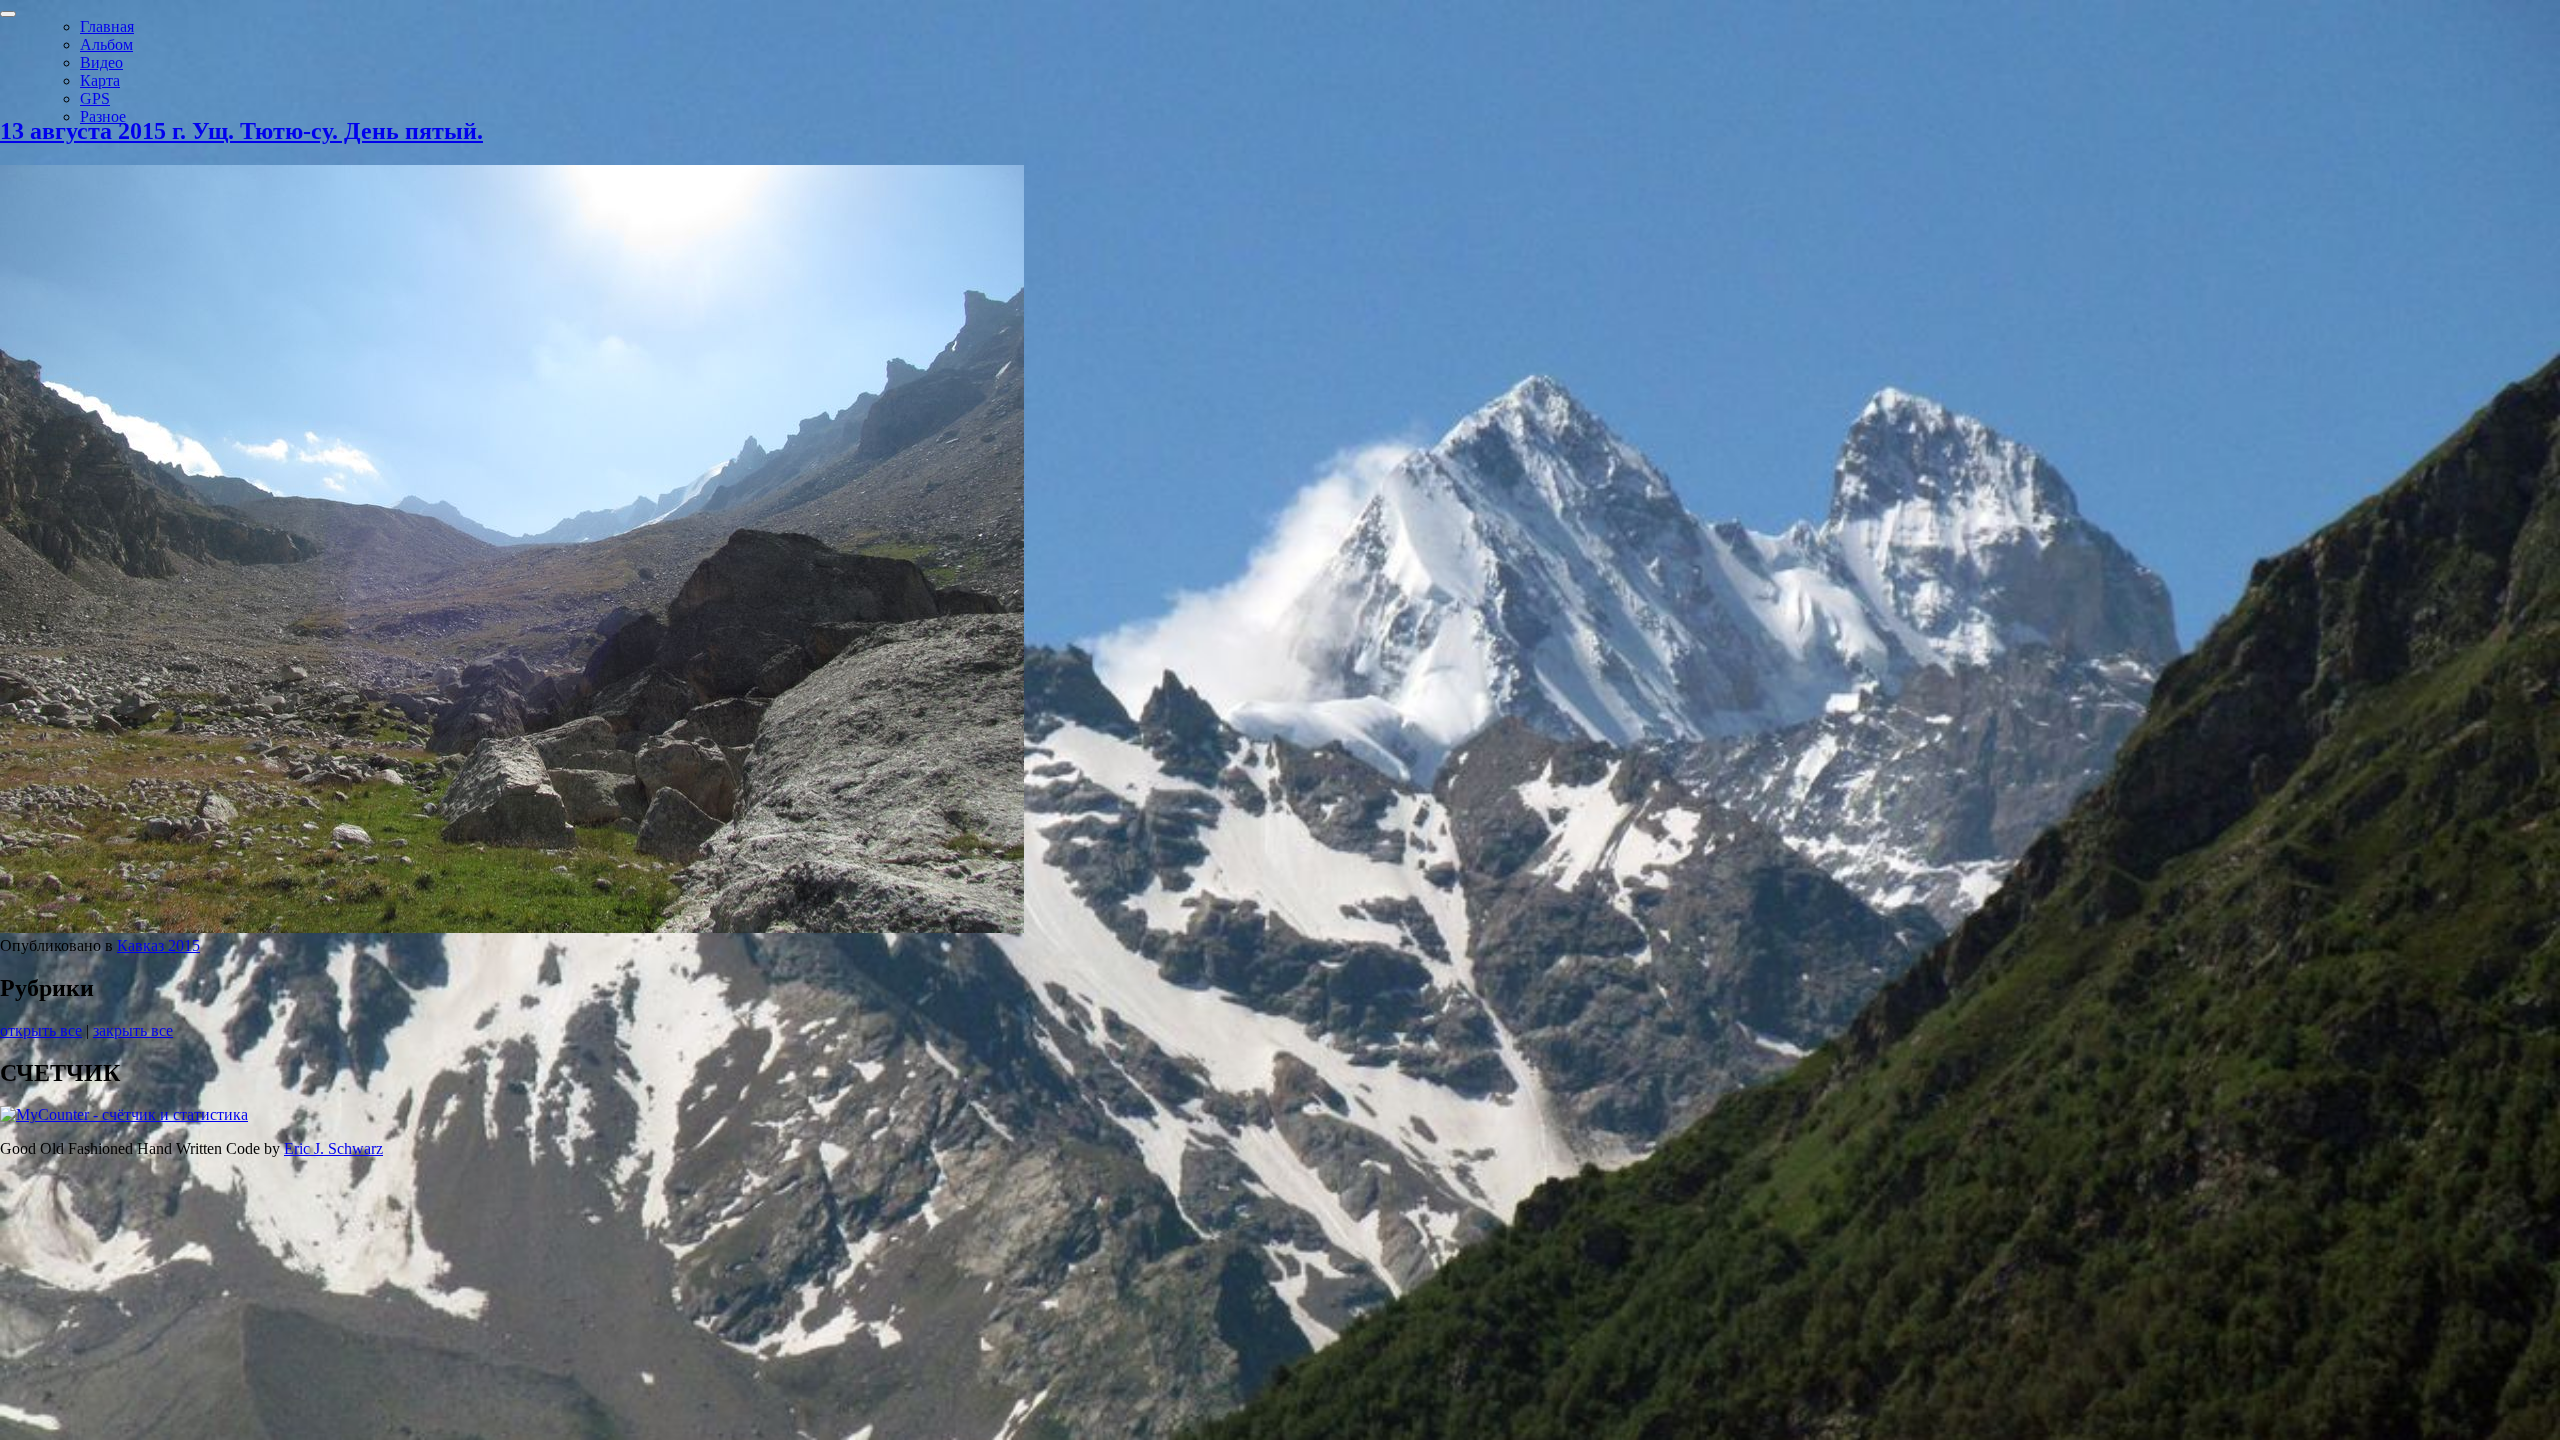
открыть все (41, 1030)
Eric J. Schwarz (333, 1148)
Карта (100, 80)
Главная (107, 26)
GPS (95, 98)
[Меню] (8, 14)
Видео (101, 62)
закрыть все (133, 1030)
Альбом (106, 44)
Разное (103, 116)
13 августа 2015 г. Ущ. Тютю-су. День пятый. (241, 131)
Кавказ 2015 (158, 945)
